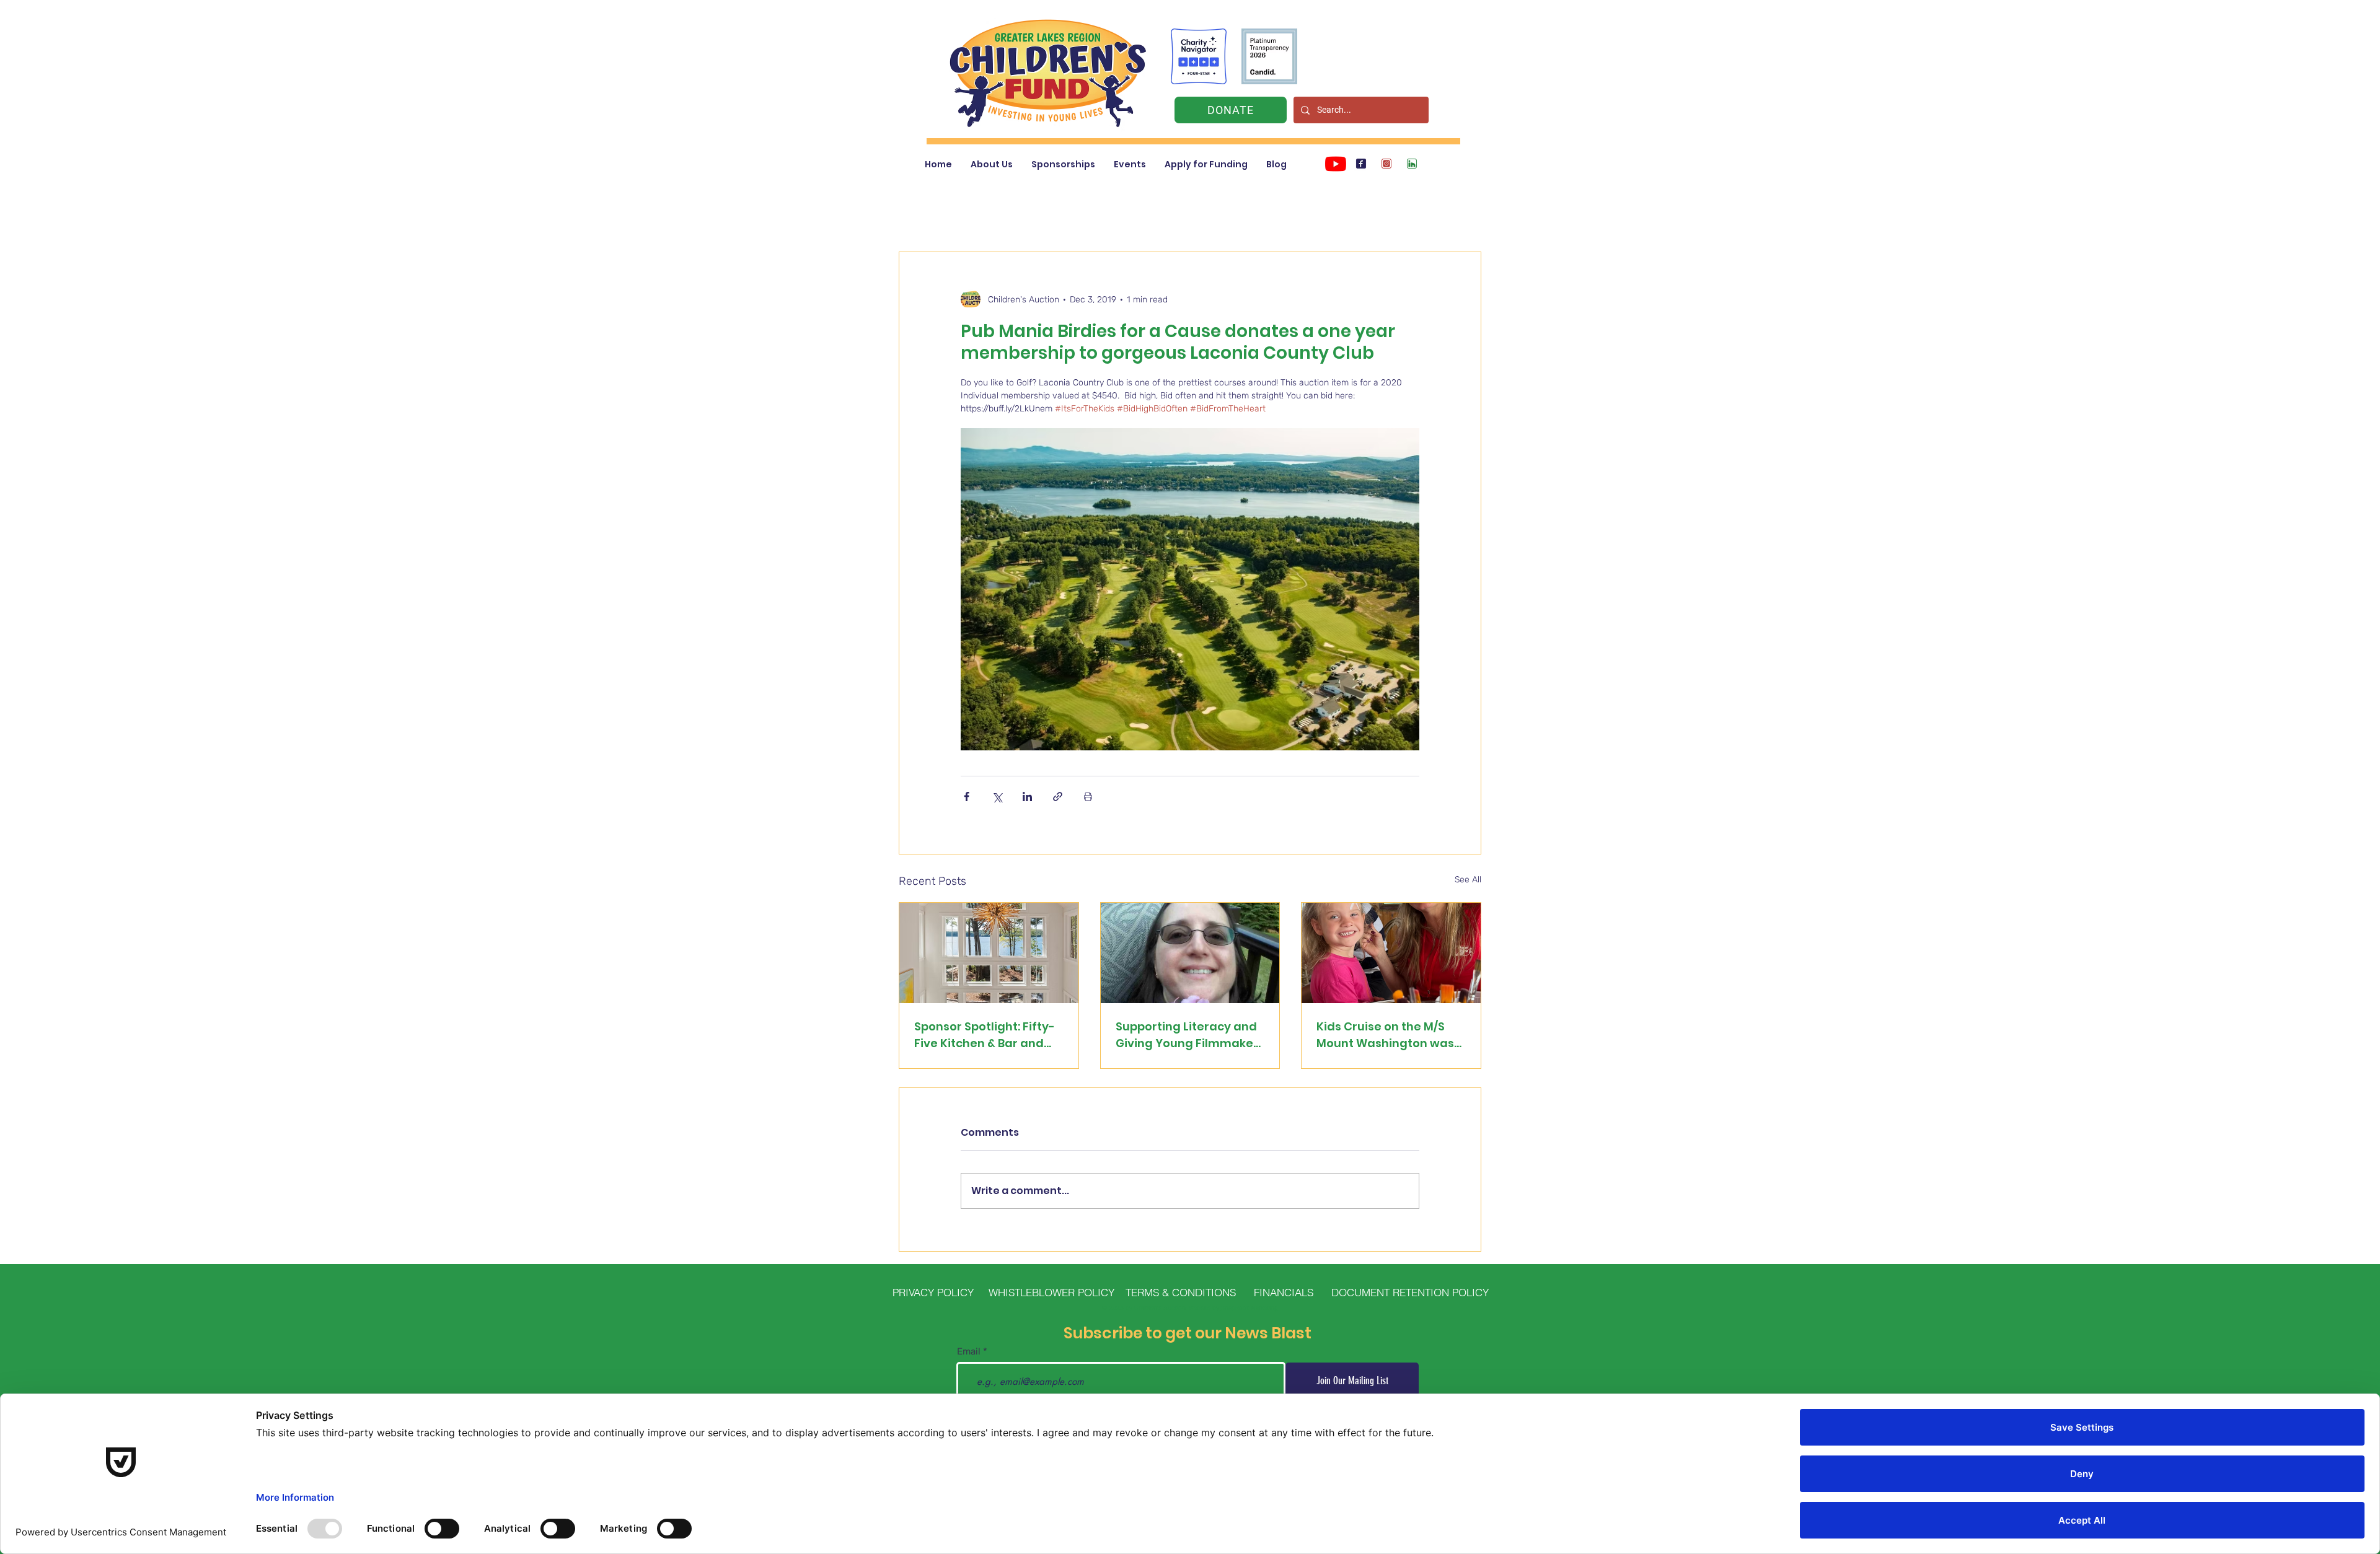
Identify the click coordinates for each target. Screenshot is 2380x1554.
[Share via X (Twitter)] (997, 797)
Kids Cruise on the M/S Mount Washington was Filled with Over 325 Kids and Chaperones (1386, 1035)
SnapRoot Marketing (1249, 1308)
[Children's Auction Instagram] (1386, 164)
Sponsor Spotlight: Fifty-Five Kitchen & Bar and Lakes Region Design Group (985, 1035)
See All (1468, 880)
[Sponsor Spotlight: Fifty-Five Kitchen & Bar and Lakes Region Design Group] (989, 953)
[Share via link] (1058, 797)
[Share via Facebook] (967, 797)
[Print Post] (1088, 797)
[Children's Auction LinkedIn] (1412, 164)
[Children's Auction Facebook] (1361, 164)
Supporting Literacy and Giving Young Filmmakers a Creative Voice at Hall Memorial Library (1190, 1035)
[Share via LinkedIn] (1027, 797)
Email (969, 1352)
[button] (992, 165)
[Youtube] (1336, 164)
